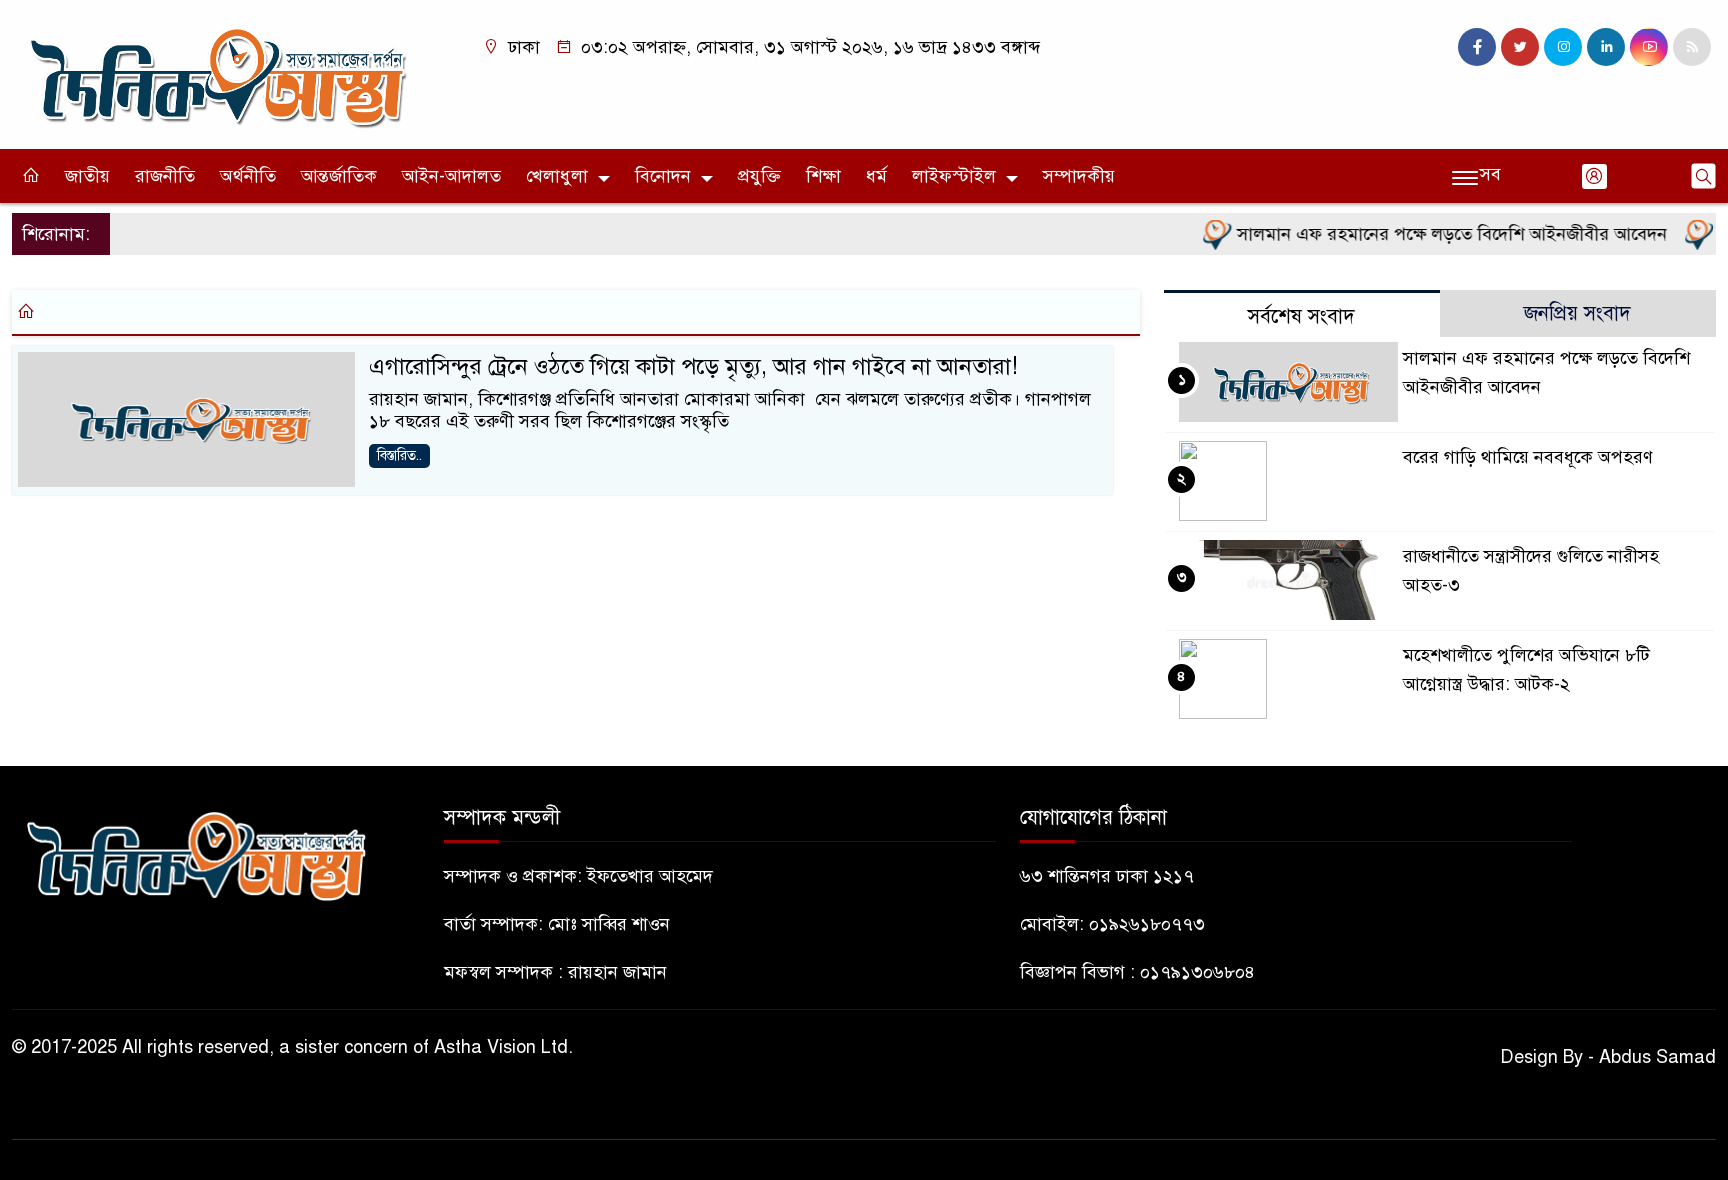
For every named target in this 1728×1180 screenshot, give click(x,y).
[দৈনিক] (216, 73)
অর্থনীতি (248, 176)
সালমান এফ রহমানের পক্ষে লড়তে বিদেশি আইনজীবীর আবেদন (1432, 234)
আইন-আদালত (451, 176)
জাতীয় (87, 176)
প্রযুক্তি (759, 176)
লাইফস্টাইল (954, 176)
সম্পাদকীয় (1079, 176)
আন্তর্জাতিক (339, 176)
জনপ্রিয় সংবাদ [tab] (1577, 313)
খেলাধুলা (557, 176)
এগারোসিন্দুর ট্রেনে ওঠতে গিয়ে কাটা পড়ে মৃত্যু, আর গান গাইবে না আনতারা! (693, 366)
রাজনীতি (165, 176)
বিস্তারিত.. (399, 455)
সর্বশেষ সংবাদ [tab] (1301, 316)
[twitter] (1520, 47)
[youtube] (1649, 47)
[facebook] (1477, 47)
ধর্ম (876, 176)
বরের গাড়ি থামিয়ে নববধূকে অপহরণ (1528, 457)
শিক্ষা (823, 176)
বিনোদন (663, 176)
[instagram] (1563, 47)
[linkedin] (1606, 47)
